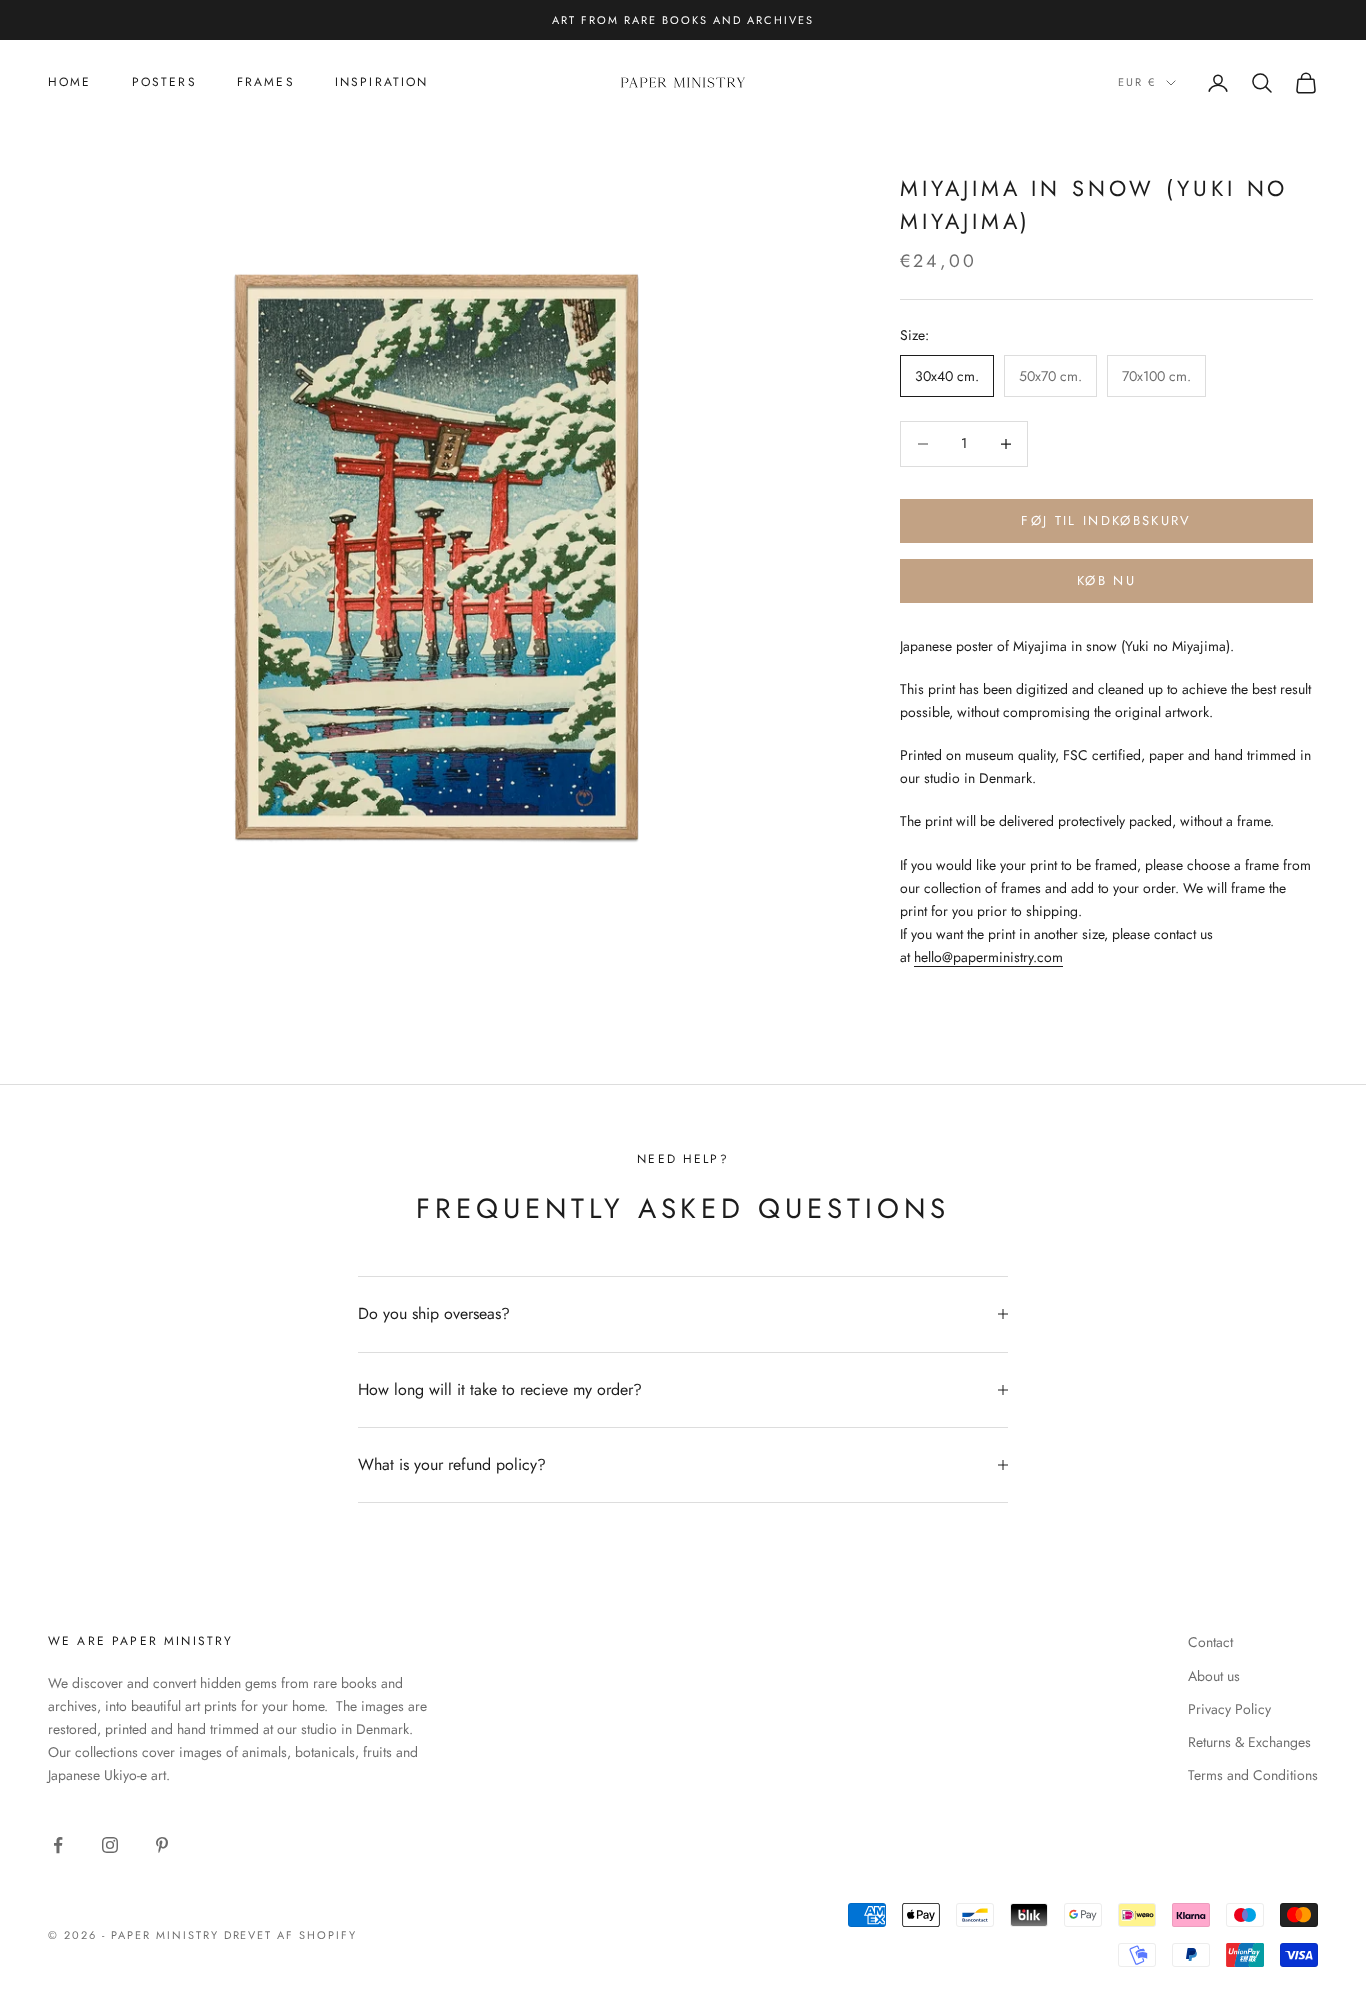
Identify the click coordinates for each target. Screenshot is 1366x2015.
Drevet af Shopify (291, 1935)
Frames (266, 82)
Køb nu (1106, 580)
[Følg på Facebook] (58, 1845)
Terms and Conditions (1253, 1775)
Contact (1210, 1642)
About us (1214, 1676)
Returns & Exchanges (1249, 1742)
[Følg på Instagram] (110, 1845)
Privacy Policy (1229, 1709)
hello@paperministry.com (988, 957)
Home (70, 82)
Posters (164, 82)
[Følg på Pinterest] (162, 1845)
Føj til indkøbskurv (1106, 520)
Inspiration (382, 82)
